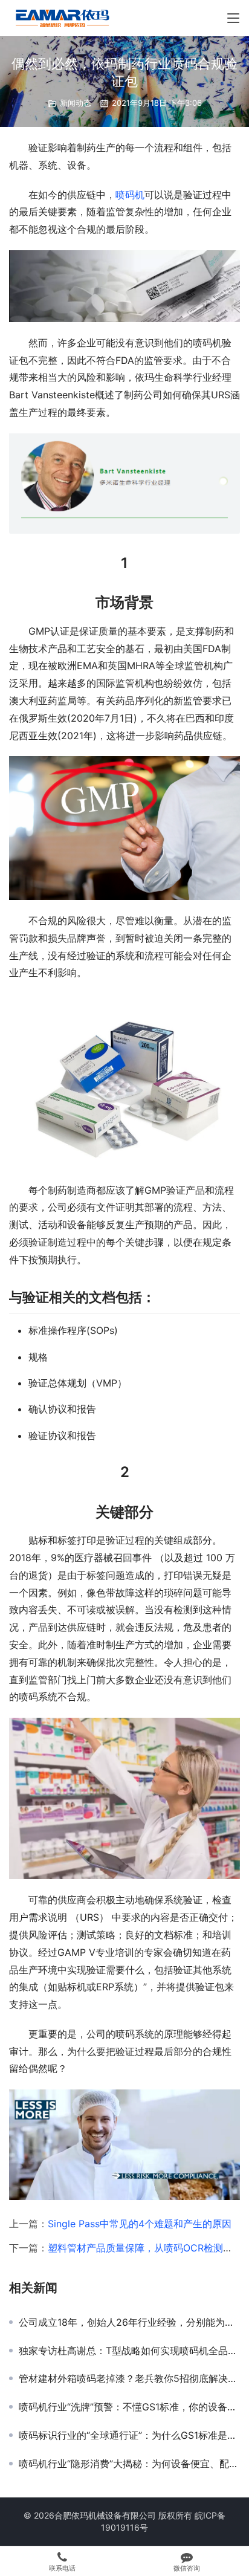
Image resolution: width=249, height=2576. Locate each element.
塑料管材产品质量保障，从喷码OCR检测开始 (145, 2248)
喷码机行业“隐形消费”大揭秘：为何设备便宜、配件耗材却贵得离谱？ (129, 2464)
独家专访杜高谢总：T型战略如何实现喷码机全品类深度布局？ (129, 2351)
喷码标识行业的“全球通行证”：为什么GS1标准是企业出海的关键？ (129, 2435)
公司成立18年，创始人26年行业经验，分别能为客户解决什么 (129, 2322)
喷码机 (130, 195)
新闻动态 (76, 103)
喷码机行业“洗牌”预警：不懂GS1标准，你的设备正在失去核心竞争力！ (129, 2407)
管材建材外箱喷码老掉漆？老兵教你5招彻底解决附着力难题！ (129, 2378)
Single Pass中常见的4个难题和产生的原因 (140, 2224)
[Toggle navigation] (233, 18)
